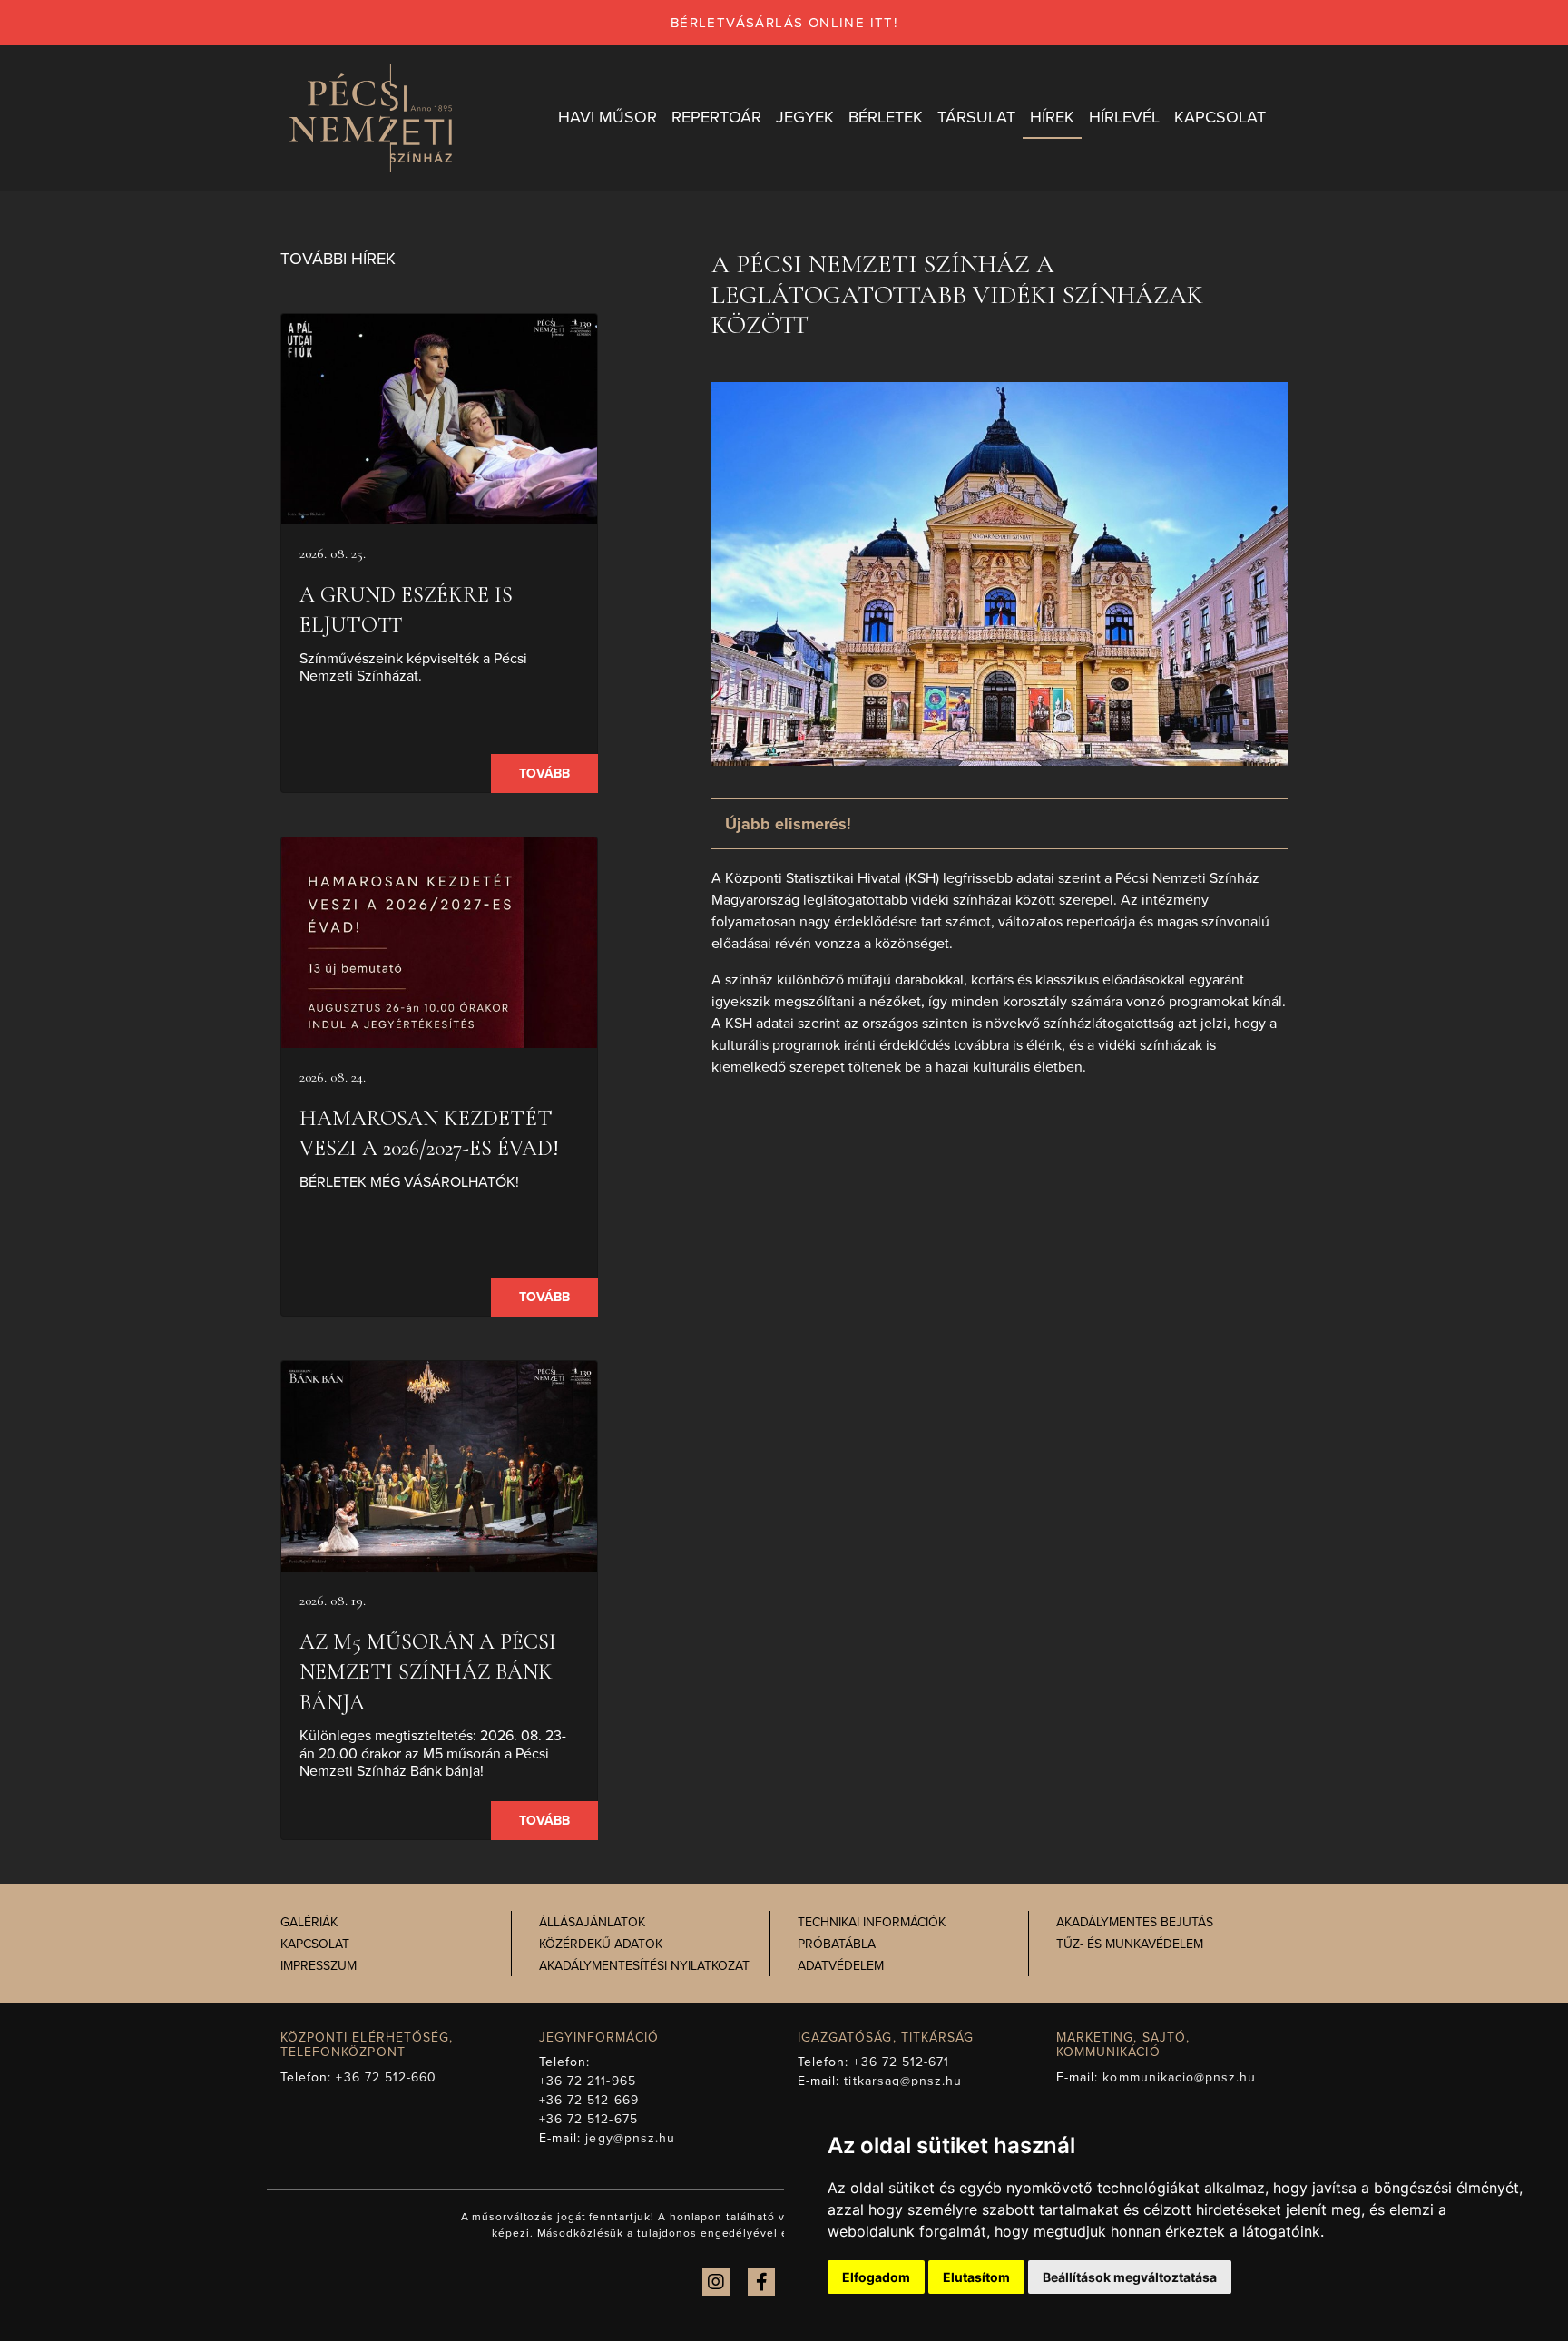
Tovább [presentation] (544, 774)
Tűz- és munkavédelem (1130, 1944)
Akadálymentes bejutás (1135, 1922)
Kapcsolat (315, 1944)
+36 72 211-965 (588, 2081)
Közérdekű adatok (601, 1944)
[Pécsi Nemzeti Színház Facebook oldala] (761, 2282)
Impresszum (318, 1966)
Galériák (309, 1922)
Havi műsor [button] (608, 117)
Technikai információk (872, 1922)
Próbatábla (837, 1944)
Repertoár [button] (716, 117)
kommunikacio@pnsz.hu (1179, 2077)
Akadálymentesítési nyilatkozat (644, 1966)
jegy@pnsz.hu (630, 2138)
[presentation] (439, 419)
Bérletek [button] (886, 117)
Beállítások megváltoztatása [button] (1130, 2277)
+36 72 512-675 (588, 2119)
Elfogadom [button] (876, 2277)
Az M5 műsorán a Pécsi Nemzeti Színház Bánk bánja (428, 1672)
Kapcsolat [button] (1220, 117)
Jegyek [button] (805, 117)
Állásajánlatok (592, 1922)
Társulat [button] (976, 117)
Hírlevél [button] (1124, 117)
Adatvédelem (841, 1966)
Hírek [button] (1052, 117)
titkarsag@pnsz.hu (903, 2081)
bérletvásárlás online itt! (784, 23)
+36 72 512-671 (901, 2062)
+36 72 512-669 (589, 2100)
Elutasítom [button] (976, 2277)
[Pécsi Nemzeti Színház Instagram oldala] (716, 2282)
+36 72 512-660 (386, 2077)
